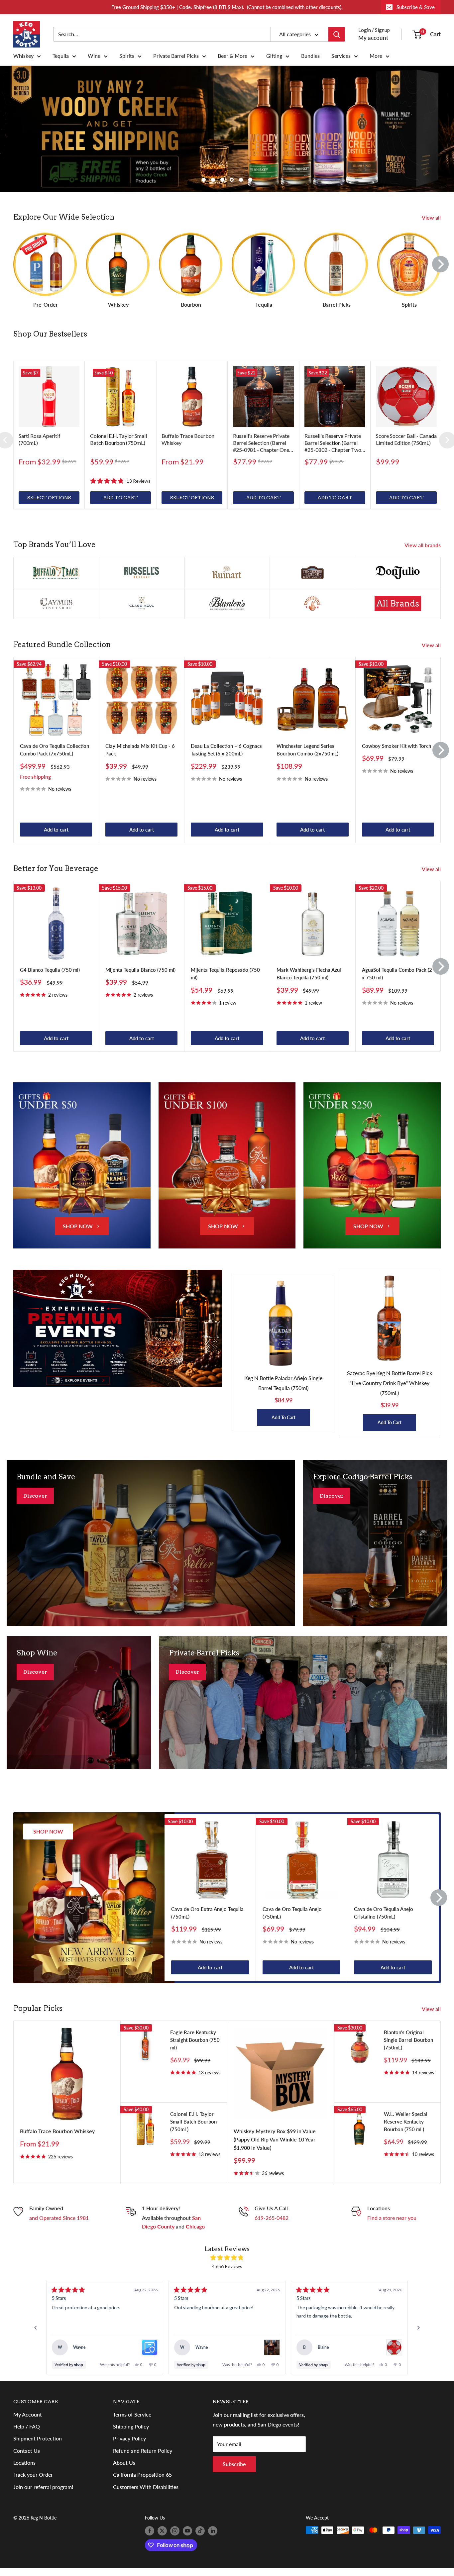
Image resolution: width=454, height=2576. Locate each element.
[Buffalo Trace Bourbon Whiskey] (192, 396)
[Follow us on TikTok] (200, 2538)
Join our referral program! (43, 2494)
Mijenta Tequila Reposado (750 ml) (225, 981)
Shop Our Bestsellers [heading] (50, 334)
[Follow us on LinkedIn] (213, 2538)
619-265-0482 (272, 2225)
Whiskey (23, 56)
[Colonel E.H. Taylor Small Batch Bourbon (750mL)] (120, 396)
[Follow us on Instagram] (175, 2538)
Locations (24, 2470)
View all (432, 217)
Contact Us (27, 2458)
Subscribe (234, 2472)
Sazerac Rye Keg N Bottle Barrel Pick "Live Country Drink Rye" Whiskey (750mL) (390, 1390)
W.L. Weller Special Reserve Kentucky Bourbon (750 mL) (406, 2129)
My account (373, 38)
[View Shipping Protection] (150, 2355)
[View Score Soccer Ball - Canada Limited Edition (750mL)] (394, 2355)
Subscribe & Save (416, 7)
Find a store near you (392, 2225)
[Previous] (36, 2335)
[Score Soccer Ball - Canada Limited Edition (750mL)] (406, 396)
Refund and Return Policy (143, 2458)
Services (341, 56)
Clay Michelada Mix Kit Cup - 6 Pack (140, 757)
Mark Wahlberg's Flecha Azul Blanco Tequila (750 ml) (309, 981)
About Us (124, 2470)
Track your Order (33, 2482)
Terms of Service (132, 2422)
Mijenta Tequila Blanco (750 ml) (140, 977)
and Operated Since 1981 (59, 2225)
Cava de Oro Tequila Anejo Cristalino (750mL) (384, 1920)
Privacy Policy (129, 2446)
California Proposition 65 (142, 2482)
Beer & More (232, 56)
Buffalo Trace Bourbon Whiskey (57, 2139)
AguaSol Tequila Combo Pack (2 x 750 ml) (397, 981)
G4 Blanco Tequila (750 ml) (50, 977)
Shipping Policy (131, 2434)
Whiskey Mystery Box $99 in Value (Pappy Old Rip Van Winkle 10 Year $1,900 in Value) (275, 2147)
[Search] (337, 34)
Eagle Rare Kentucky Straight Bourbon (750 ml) (195, 2047)
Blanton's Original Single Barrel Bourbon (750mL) (408, 2047)
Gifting (274, 56)
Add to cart (56, 837)
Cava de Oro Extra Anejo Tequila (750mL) (207, 1920)
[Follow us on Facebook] (150, 2538)
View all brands (423, 553)
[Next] (440, 264)
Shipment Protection (38, 2446)
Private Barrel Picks (176, 56)
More (376, 56)
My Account (28, 2422)
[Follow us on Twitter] (162, 2538)
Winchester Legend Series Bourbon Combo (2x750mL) (307, 757)
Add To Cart (284, 1425)
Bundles (310, 56)
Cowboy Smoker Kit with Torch (397, 753)
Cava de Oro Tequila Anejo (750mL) (292, 1920)
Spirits (127, 56)
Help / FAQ (27, 2434)
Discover (35, 1503)
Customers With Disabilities (146, 2494)
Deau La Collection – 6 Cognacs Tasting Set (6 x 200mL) (226, 757)
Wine (94, 56)
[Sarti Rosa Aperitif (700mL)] (49, 396)
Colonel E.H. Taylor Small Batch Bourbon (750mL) (193, 2129)
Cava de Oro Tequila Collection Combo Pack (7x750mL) (55, 757)
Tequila (61, 56)
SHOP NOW (78, 1234)
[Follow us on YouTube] (187, 2538)
